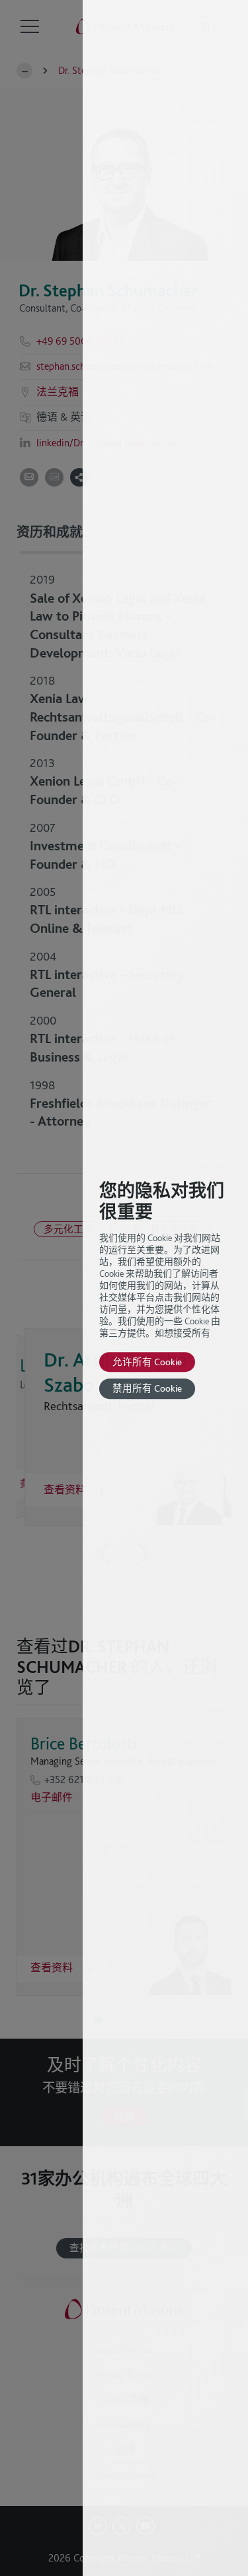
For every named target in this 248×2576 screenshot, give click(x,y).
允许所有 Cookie (147, 1362)
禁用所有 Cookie (147, 1389)
